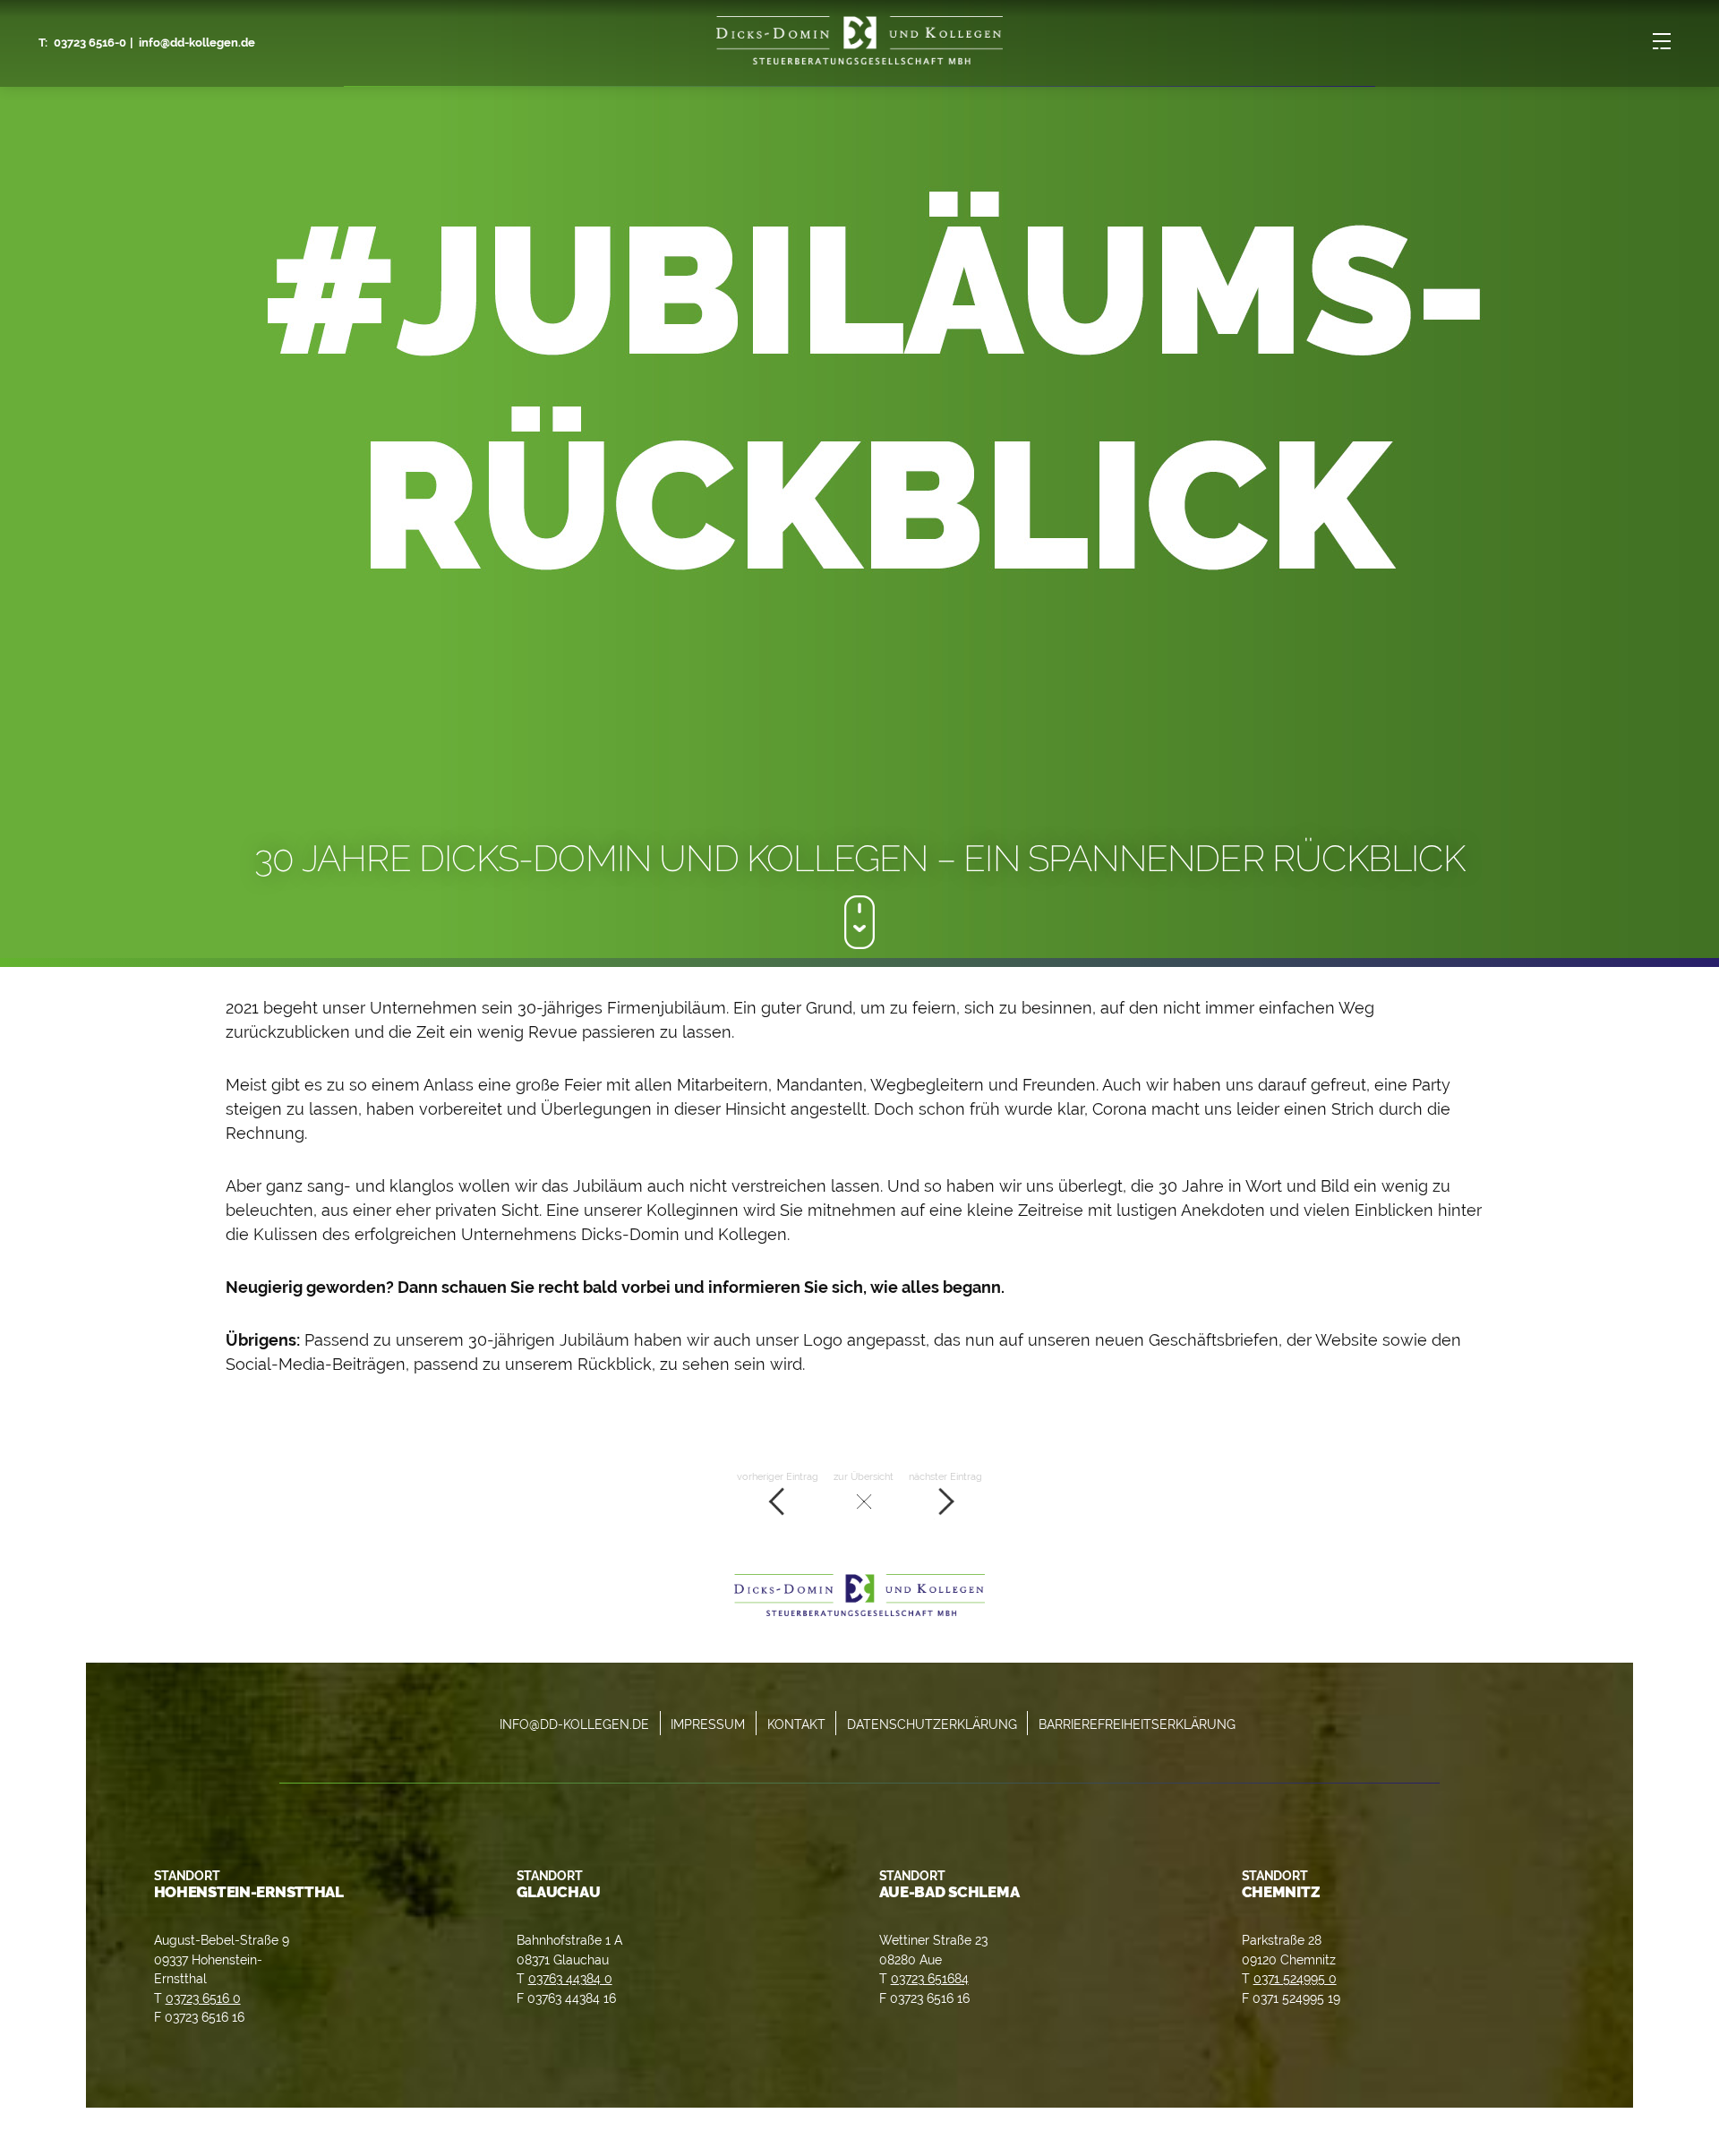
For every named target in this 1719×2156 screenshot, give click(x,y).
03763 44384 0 (570, 1978)
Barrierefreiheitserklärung (1137, 1724)
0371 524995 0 (1295, 1978)
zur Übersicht (864, 1476)
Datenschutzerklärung (932, 1724)
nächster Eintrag (945, 1476)
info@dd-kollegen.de (197, 43)
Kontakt (796, 1724)
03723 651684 (930, 1978)
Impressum (708, 1724)
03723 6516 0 (203, 1998)
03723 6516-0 (90, 43)
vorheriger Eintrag (778, 1476)
